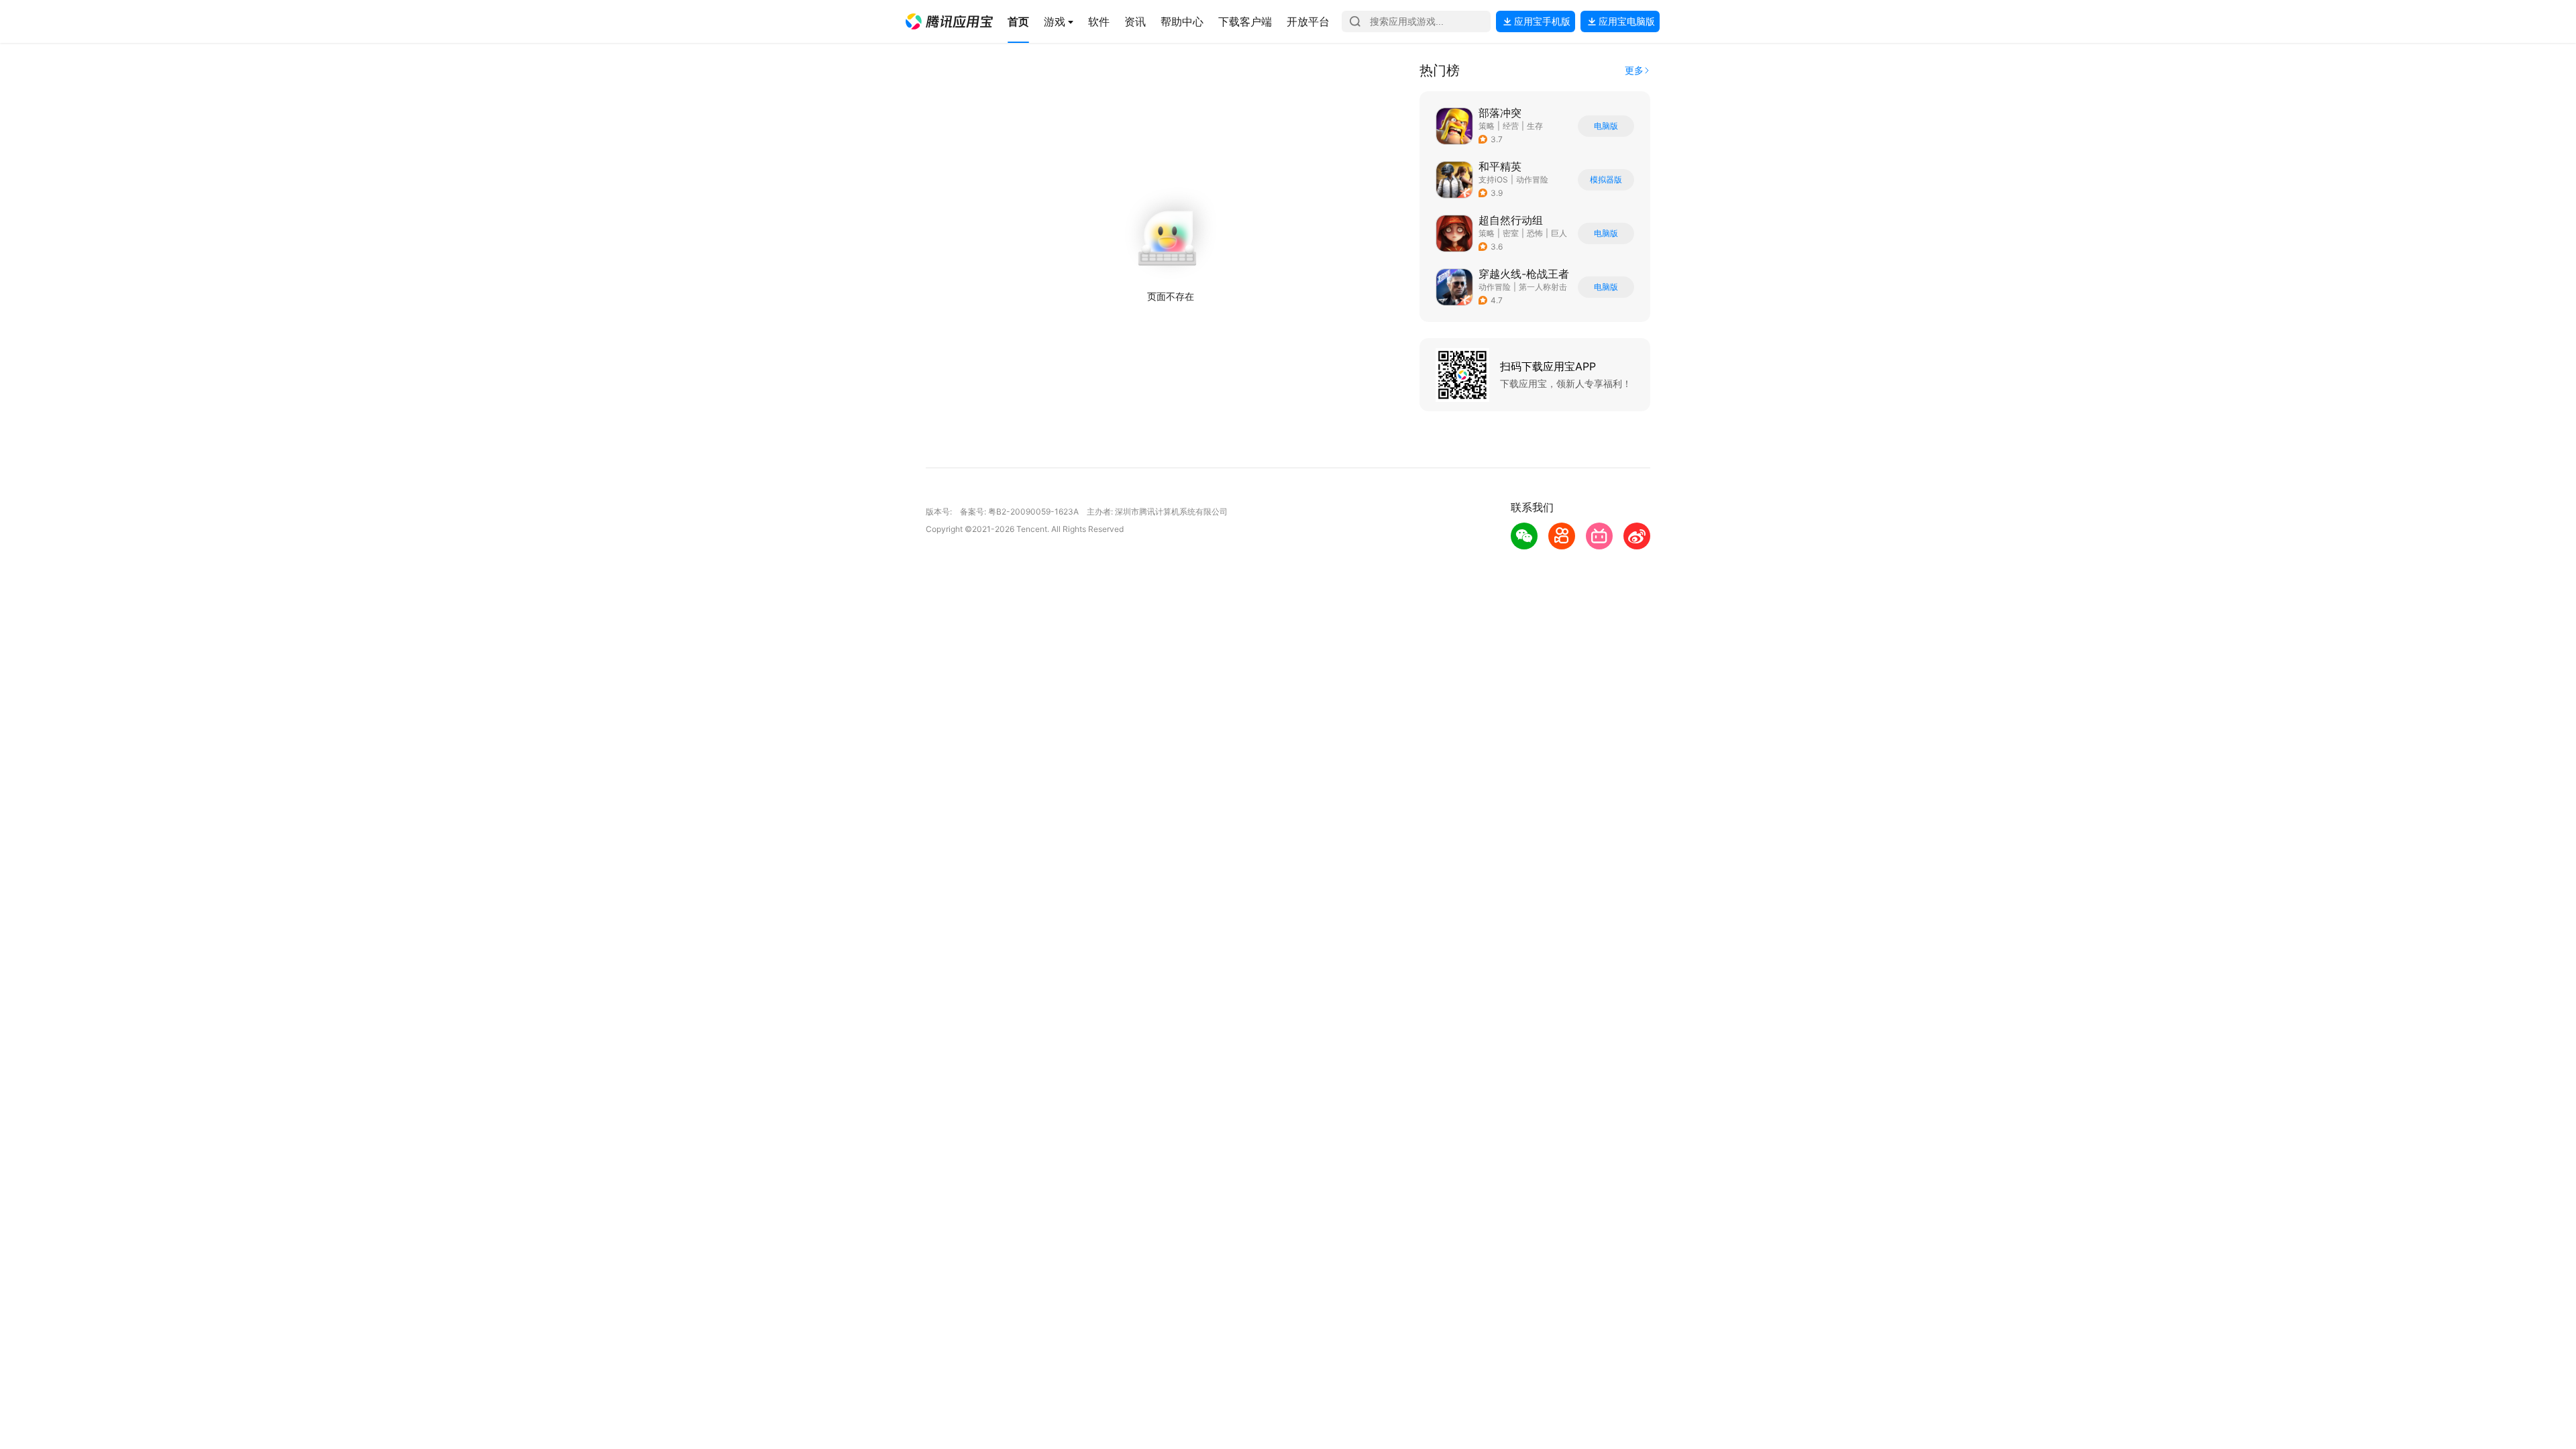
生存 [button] (1535, 126)
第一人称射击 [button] (1543, 287)
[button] (949, 21)
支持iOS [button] (1493, 179)
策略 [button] (1487, 126)
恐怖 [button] (1535, 233)
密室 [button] (1511, 233)
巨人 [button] (1559, 233)
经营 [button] (1511, 126)
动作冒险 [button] (1532, 179)
